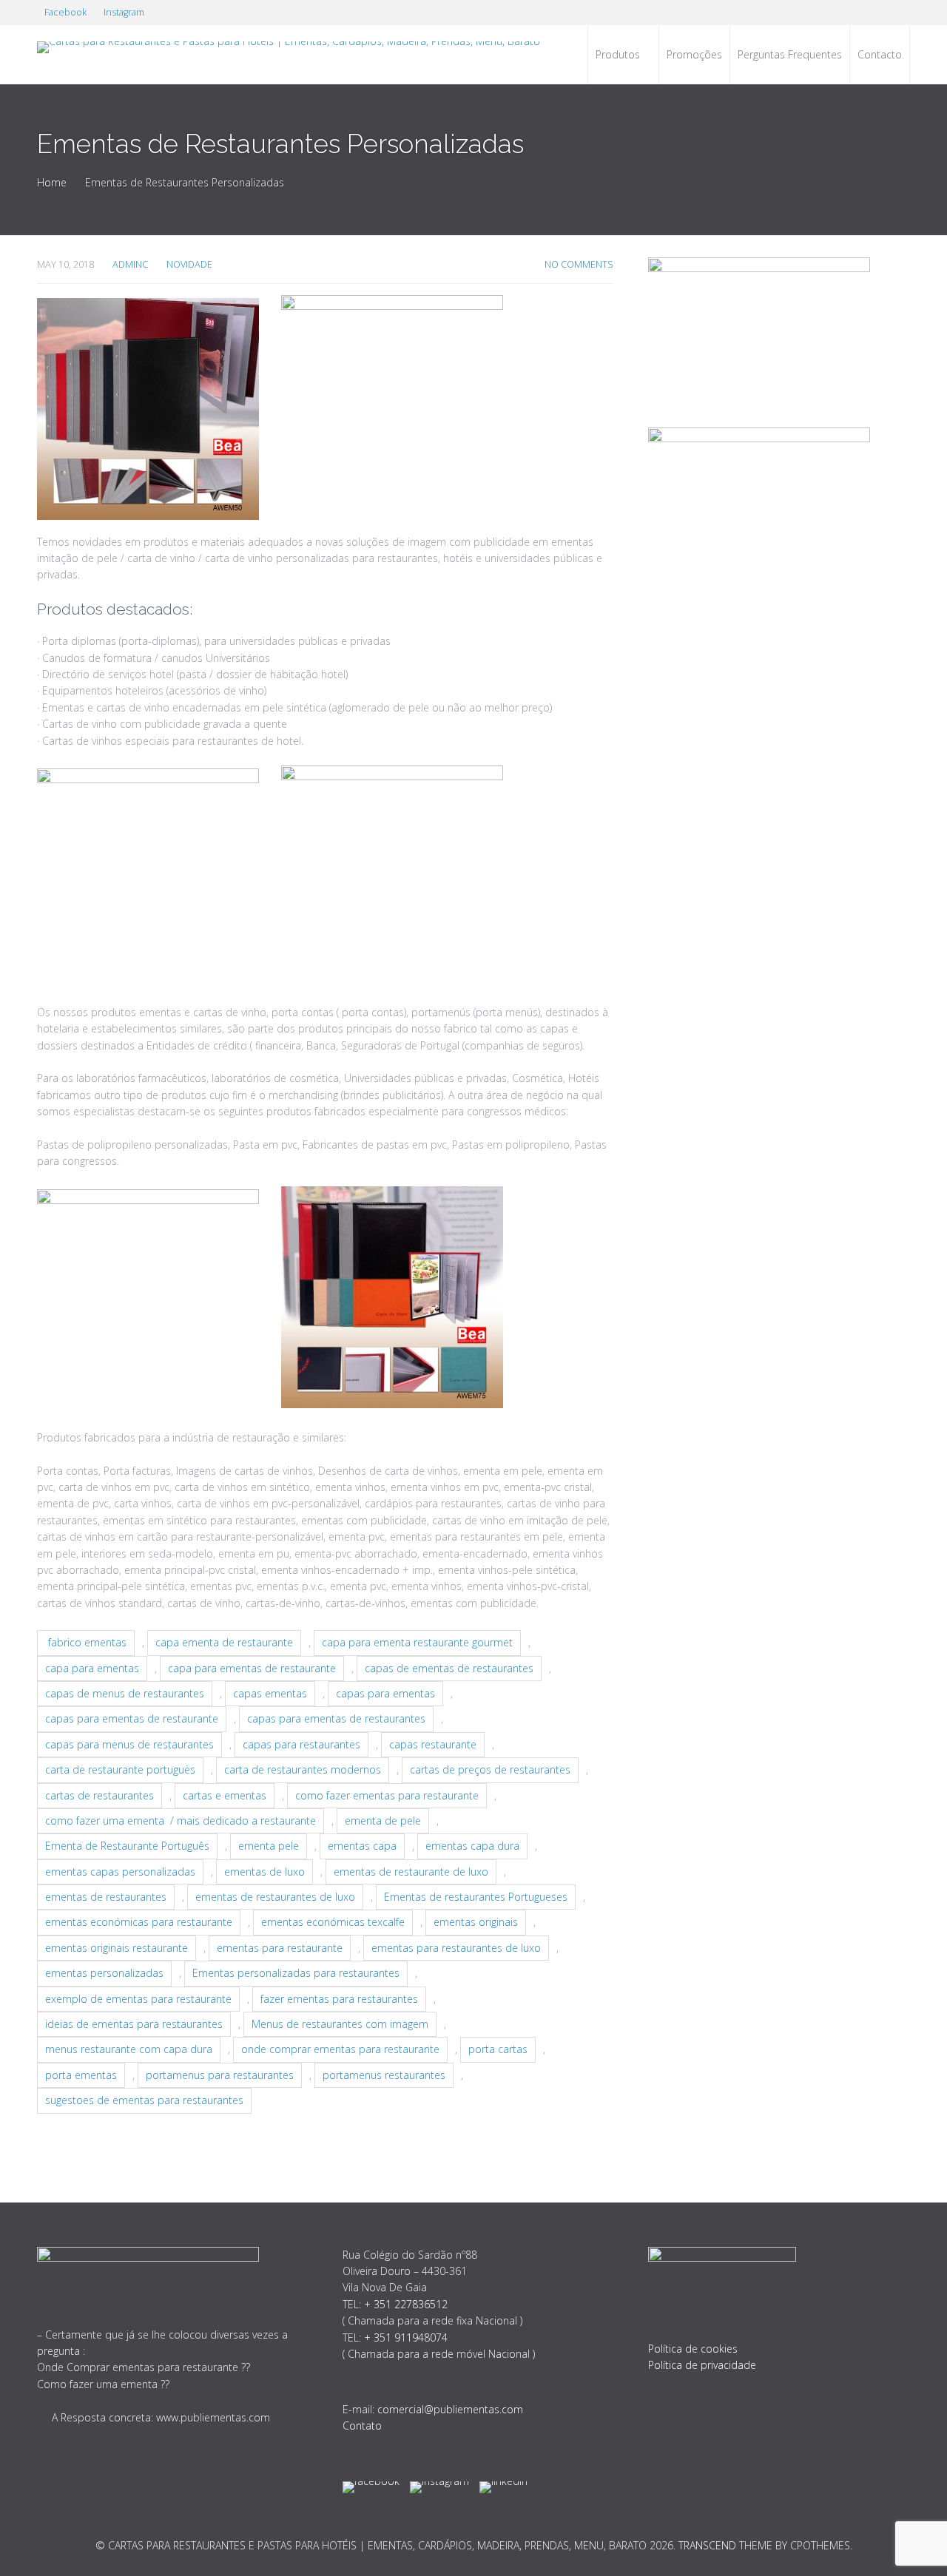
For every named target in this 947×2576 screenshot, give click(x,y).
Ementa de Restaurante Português (127, 1846)
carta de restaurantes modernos (303, 1769)
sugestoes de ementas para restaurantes (144, 2100)
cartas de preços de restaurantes (490, 1769)
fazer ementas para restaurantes (339, 1999)
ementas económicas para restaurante (139, 1922)
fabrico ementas (86, 1642)
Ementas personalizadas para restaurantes (296, 1973)
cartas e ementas (225, 1795)
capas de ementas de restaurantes (449, 1668)
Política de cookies (693, 2349)
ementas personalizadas (104, 1973)
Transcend (707, 2545)
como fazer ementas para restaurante (387, 1795)
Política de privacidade (702, 2365)
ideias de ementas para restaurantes (134, 2024)
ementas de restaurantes (106, 1897)
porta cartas (498, 2049)
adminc (130, 264)
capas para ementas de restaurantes (336, 1718)
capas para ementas (385, 1693)
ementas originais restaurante (117, 1948)
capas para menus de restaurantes (129, 1744)
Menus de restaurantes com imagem (340, 2024)
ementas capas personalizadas (120, 1872)
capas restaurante (433, 1744)
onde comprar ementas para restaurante (340, 2049)
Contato (362, 2425)
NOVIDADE (189, 264)
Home (52, 182)
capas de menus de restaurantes (125, 1693)
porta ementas (81, 2075)
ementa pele (269, 1846)
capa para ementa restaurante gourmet (417, 1642)
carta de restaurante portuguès (120, 1769)
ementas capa (362, 1846)
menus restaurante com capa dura (129, 2049)
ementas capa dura (472, 1846)
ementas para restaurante (280, 1948)
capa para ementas (92, 1668)
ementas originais (476, 1922)
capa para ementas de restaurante (252, 1668)
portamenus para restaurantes (220, 2075)
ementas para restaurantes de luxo (456, 1948)
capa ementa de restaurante (224, 1642)
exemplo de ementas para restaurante (138, 1999)
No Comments (579, 264)
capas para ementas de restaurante (132, 1718)
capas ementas (270, 1693)
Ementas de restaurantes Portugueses (476, 1897)
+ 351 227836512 (406, 2304)
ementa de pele (383, 1821)
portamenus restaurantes (384, 2075)
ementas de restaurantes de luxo (275, 1897)
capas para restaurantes (301, 1744)
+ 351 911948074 (406, 2337)
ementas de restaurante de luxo (411, 1872)
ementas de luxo (264, 1872)
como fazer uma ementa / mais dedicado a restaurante (181, 1821)
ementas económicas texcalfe (333, 1922)
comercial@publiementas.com (450, 2409)
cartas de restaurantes (100, 1795)
